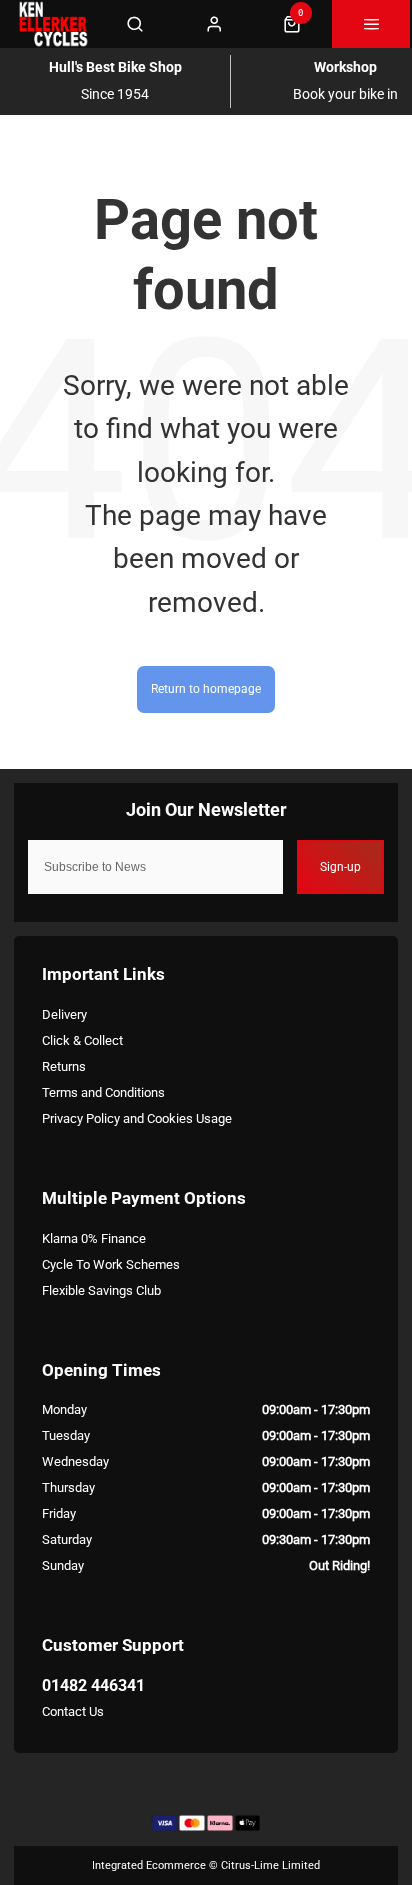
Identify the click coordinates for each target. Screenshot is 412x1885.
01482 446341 (93, 1685)
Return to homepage (206, 689)
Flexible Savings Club (101, 1290)
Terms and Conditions (103, 1092)
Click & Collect (82, 1040)
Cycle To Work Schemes (111, 1264)
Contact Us (73, 1711)
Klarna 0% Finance (94, 1238)
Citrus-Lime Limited (270, 1865)
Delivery (64, 1014)
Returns (64, 1066)
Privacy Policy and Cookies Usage (137, 1118)
